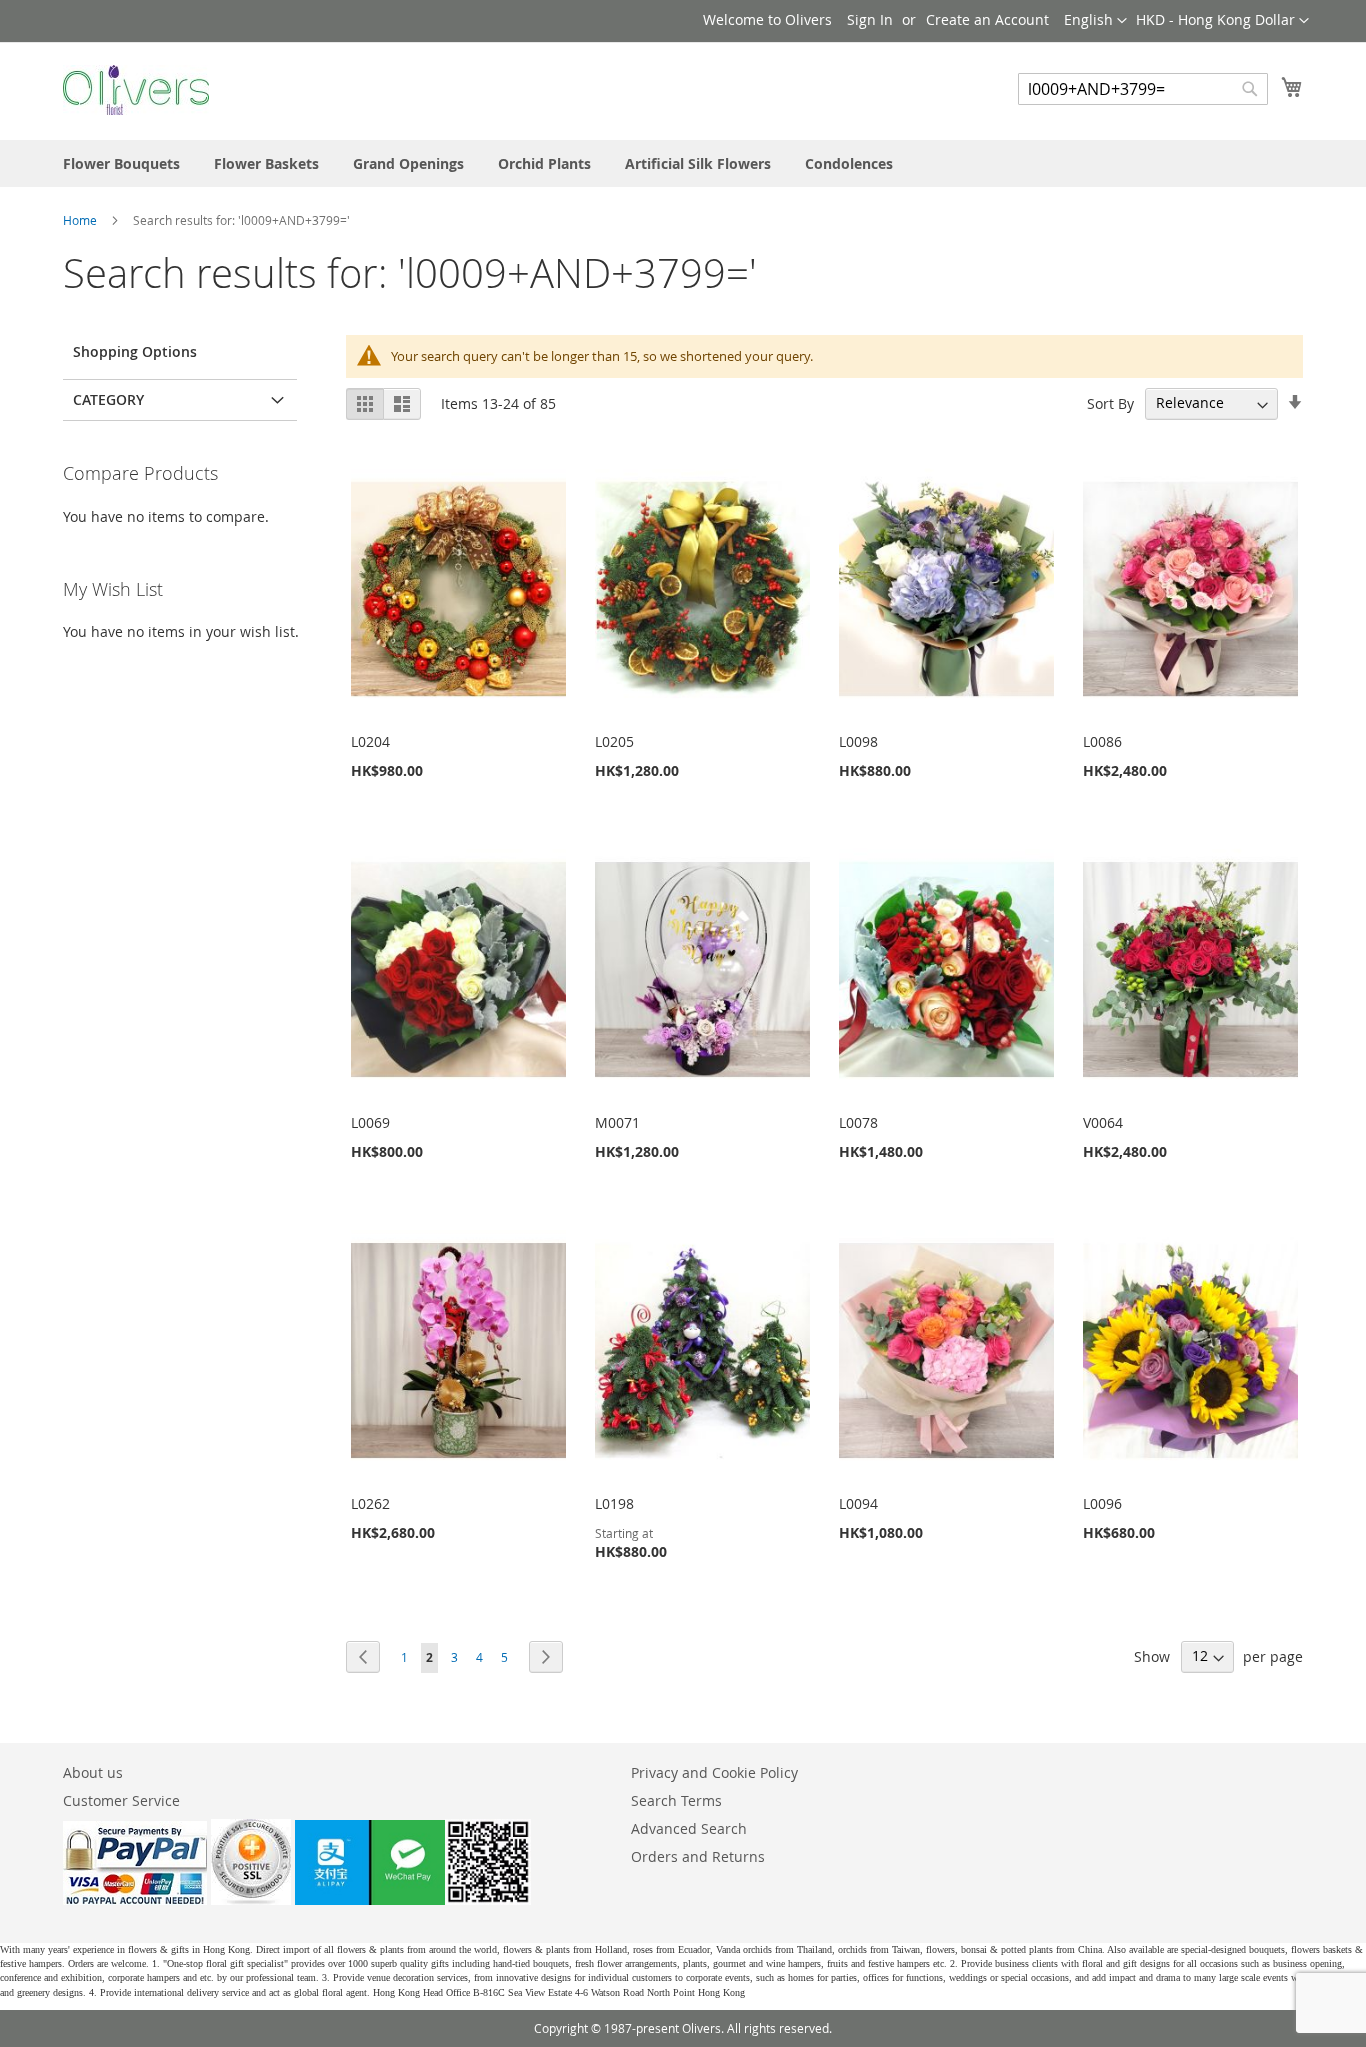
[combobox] (1143, 89)
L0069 (370, 1122)
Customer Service (121, 1800)
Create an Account (987, 19)
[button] (1222, 21)
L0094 (858, 1503)
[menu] (683, 163)
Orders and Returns (698, 1856)
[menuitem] (121, 163)
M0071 (617, 1122)
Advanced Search (689, 1828)
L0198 (614, 1503)
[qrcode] (413, 1899)
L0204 (370, 741)
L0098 (858, 741)
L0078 (858, 1122)
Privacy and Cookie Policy (714, 1772)
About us (93, 1772)
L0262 (370, 1503)
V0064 (1103, 1122)
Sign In (870, 19)
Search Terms (676, 1800)
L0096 (1102, 1503)
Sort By (1110, 402)
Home (81, 220)
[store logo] (136, 90)
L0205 (614, 741)
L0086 (1102, 741)
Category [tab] (108, 399)
